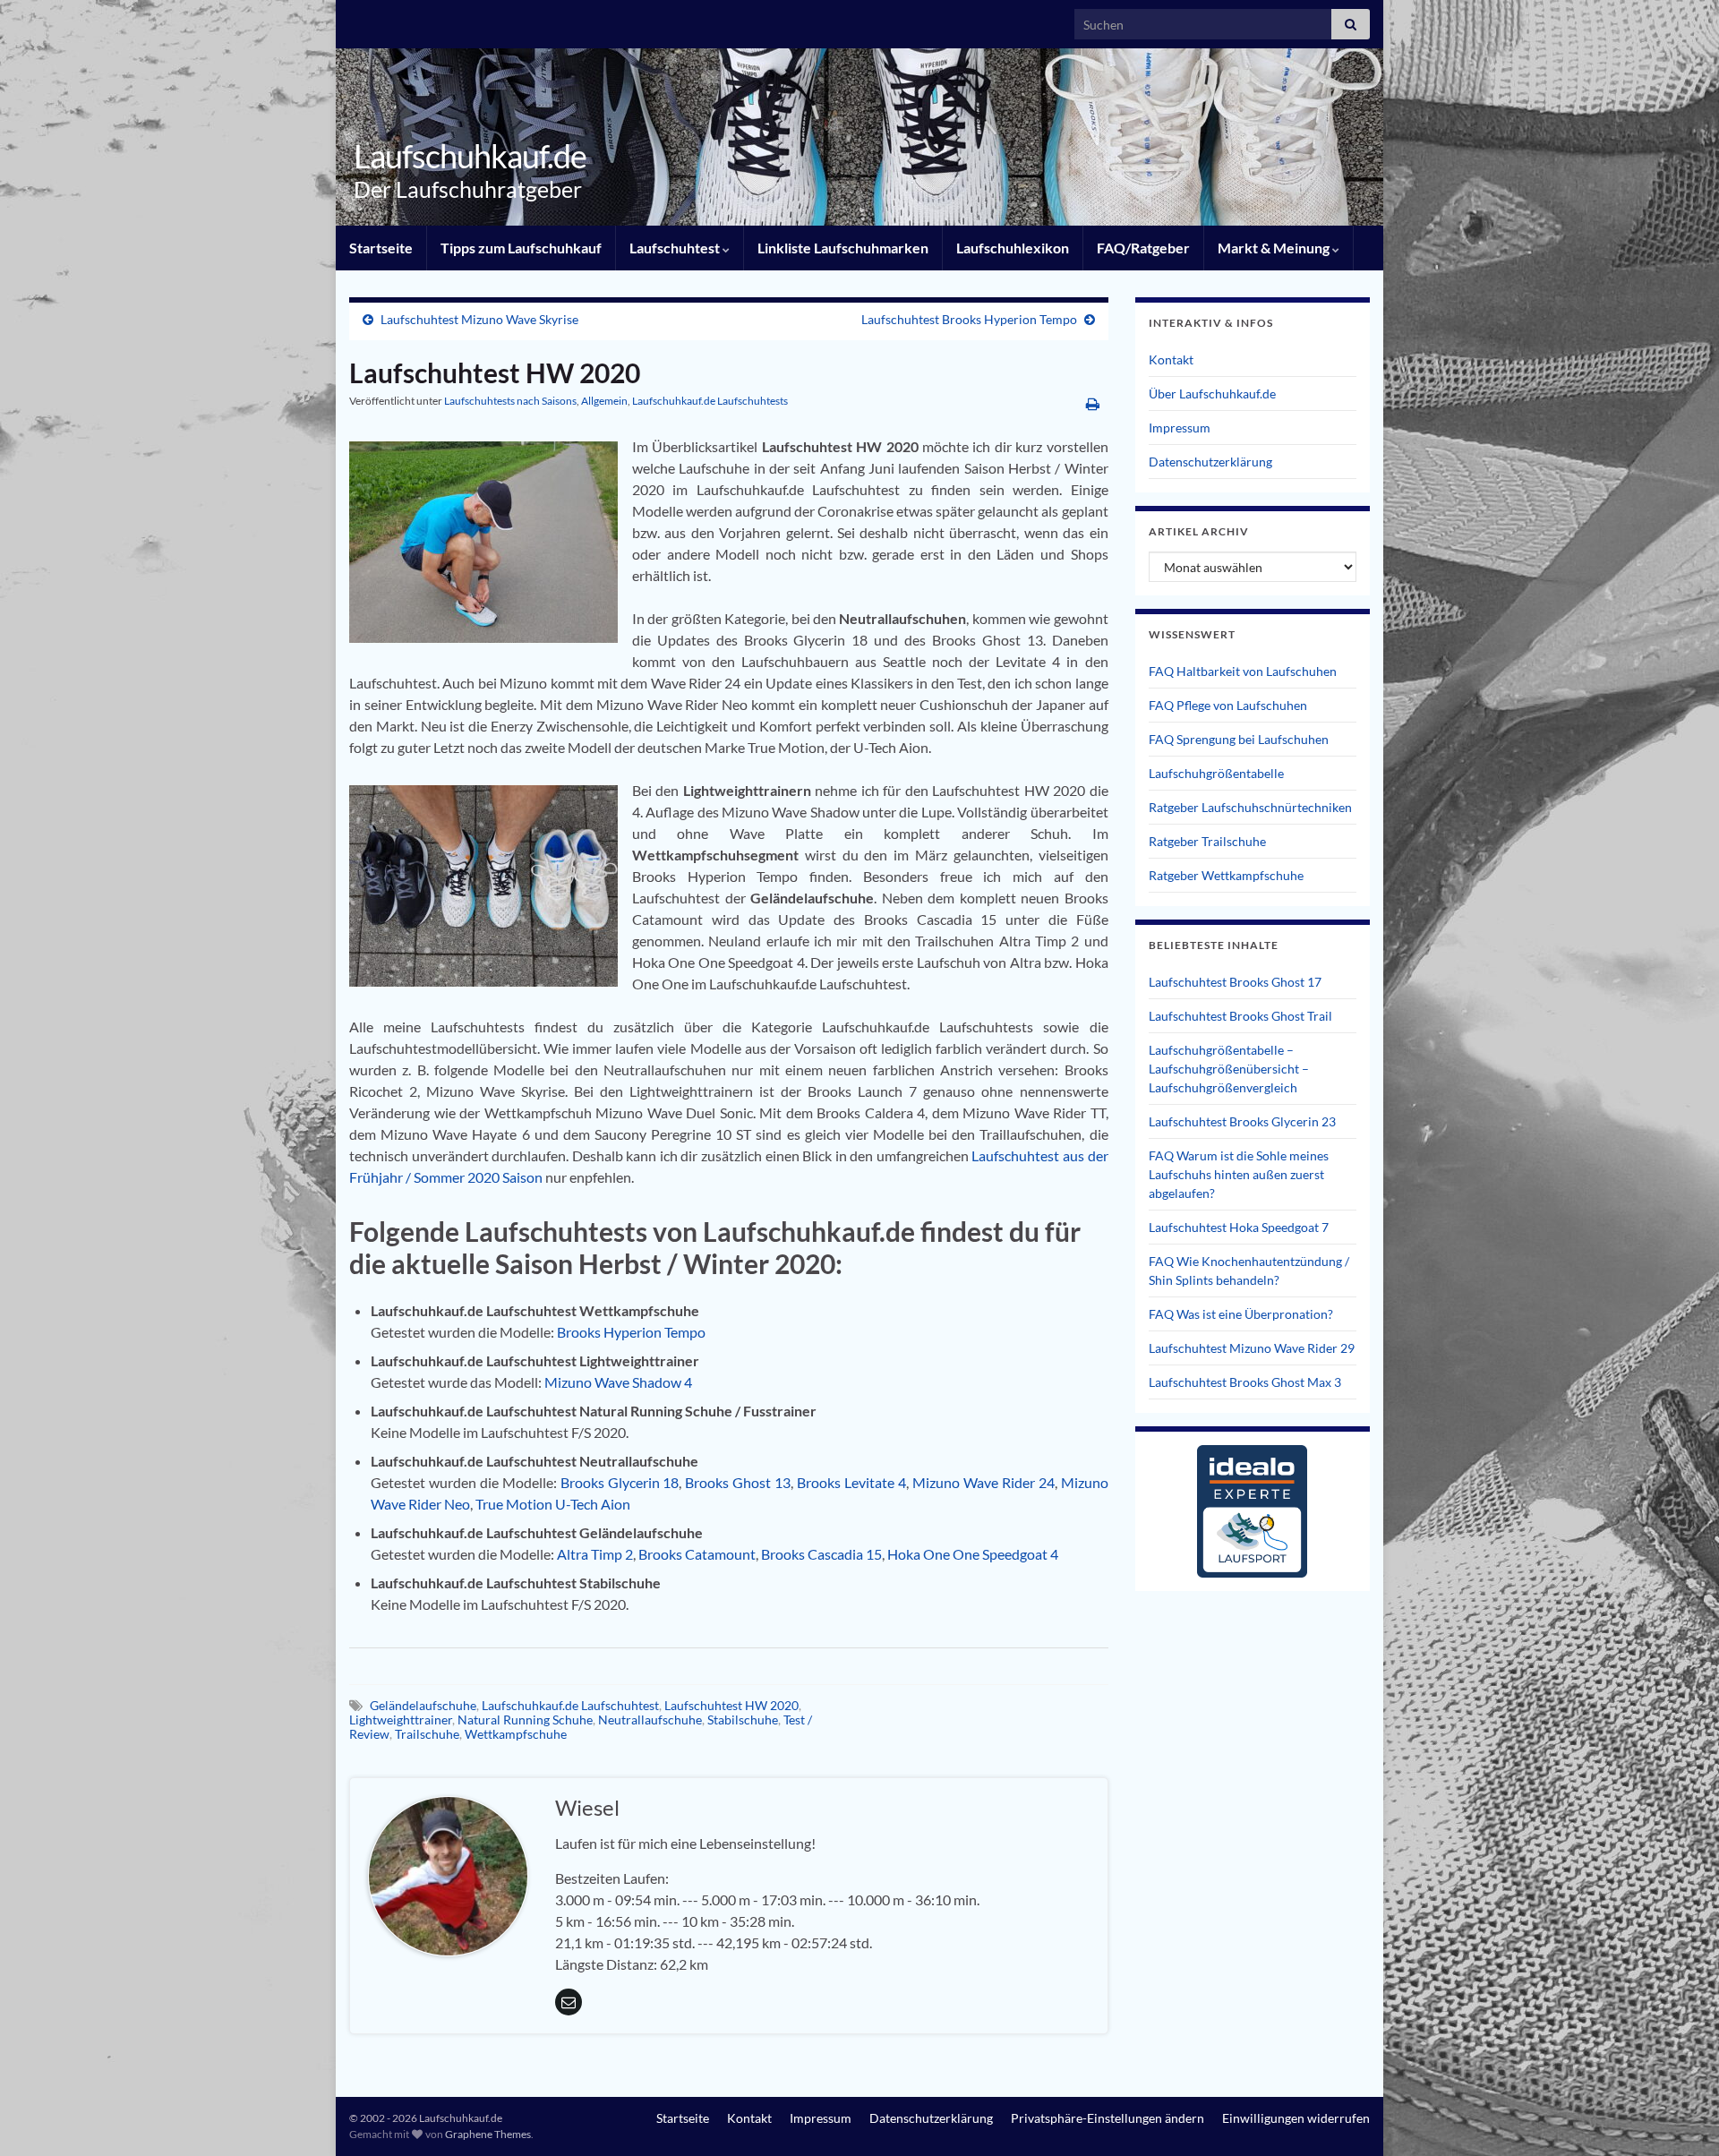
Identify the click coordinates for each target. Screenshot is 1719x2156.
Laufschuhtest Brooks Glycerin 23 (1242, 1121)
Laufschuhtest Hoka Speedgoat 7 (1239, 1227)
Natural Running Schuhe (525, 1720)
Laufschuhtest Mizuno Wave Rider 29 (1252, 1348)
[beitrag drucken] (1093, 403)
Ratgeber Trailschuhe (1207, 841)
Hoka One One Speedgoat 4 (973, 1554)
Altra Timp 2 (595, 1554)
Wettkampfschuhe (516, 1734)
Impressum (1180, 428)
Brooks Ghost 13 (738, 1482)
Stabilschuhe (743, 1720)
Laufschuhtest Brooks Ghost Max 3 (1245, 1382)
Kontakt (1171, 359)
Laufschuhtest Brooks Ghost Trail (1240, 1016)
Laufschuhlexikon (1013, 248)
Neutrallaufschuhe (650, 1720)
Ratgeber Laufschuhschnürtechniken (1250, 807)
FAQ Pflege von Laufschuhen (1228, 705)
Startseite (381, 248)
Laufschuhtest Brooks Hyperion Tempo (969, 319)
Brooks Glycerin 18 (620, 1482)
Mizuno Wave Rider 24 (984, 1482)
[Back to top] (1679, 2116)
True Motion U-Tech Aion (553, 1504)
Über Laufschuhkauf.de (1212, 394)
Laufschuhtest (676, 248)
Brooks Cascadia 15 (821, 1554)
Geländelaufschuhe (423, 1705)
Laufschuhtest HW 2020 (731, 1705)
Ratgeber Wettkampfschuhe (1226, 875)
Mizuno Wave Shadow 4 (618, 1382)
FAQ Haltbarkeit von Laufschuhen (1243, 671)
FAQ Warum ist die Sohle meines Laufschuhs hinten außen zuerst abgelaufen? (1239, 1174)
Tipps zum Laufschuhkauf (521, 248)
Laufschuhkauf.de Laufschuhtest (570, 1705)
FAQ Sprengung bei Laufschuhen (1239, 739)
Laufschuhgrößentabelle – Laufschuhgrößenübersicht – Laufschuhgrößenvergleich (1229, 1069)
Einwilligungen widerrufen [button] (1296, 2118)
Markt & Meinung (1275, 248)
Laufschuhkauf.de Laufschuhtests (710, 401)
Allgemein (604, 401)
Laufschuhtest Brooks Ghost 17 (1235, 982)
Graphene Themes (488, 2134)
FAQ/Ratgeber (1143, 248)
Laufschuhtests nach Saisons (510, 401)
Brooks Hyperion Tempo (631, 1332)
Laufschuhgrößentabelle (1216, 773)
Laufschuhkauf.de (470, 156)
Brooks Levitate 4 (851, 1482)
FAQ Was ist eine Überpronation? (1241, 1314)
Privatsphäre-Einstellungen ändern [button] (1108, 2118)
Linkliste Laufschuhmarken (843, 248)
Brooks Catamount (697, 1554)
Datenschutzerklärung (1210, 462)
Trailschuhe (427, 1734)
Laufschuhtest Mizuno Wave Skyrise (479, 319)
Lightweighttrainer (401, 1720)
